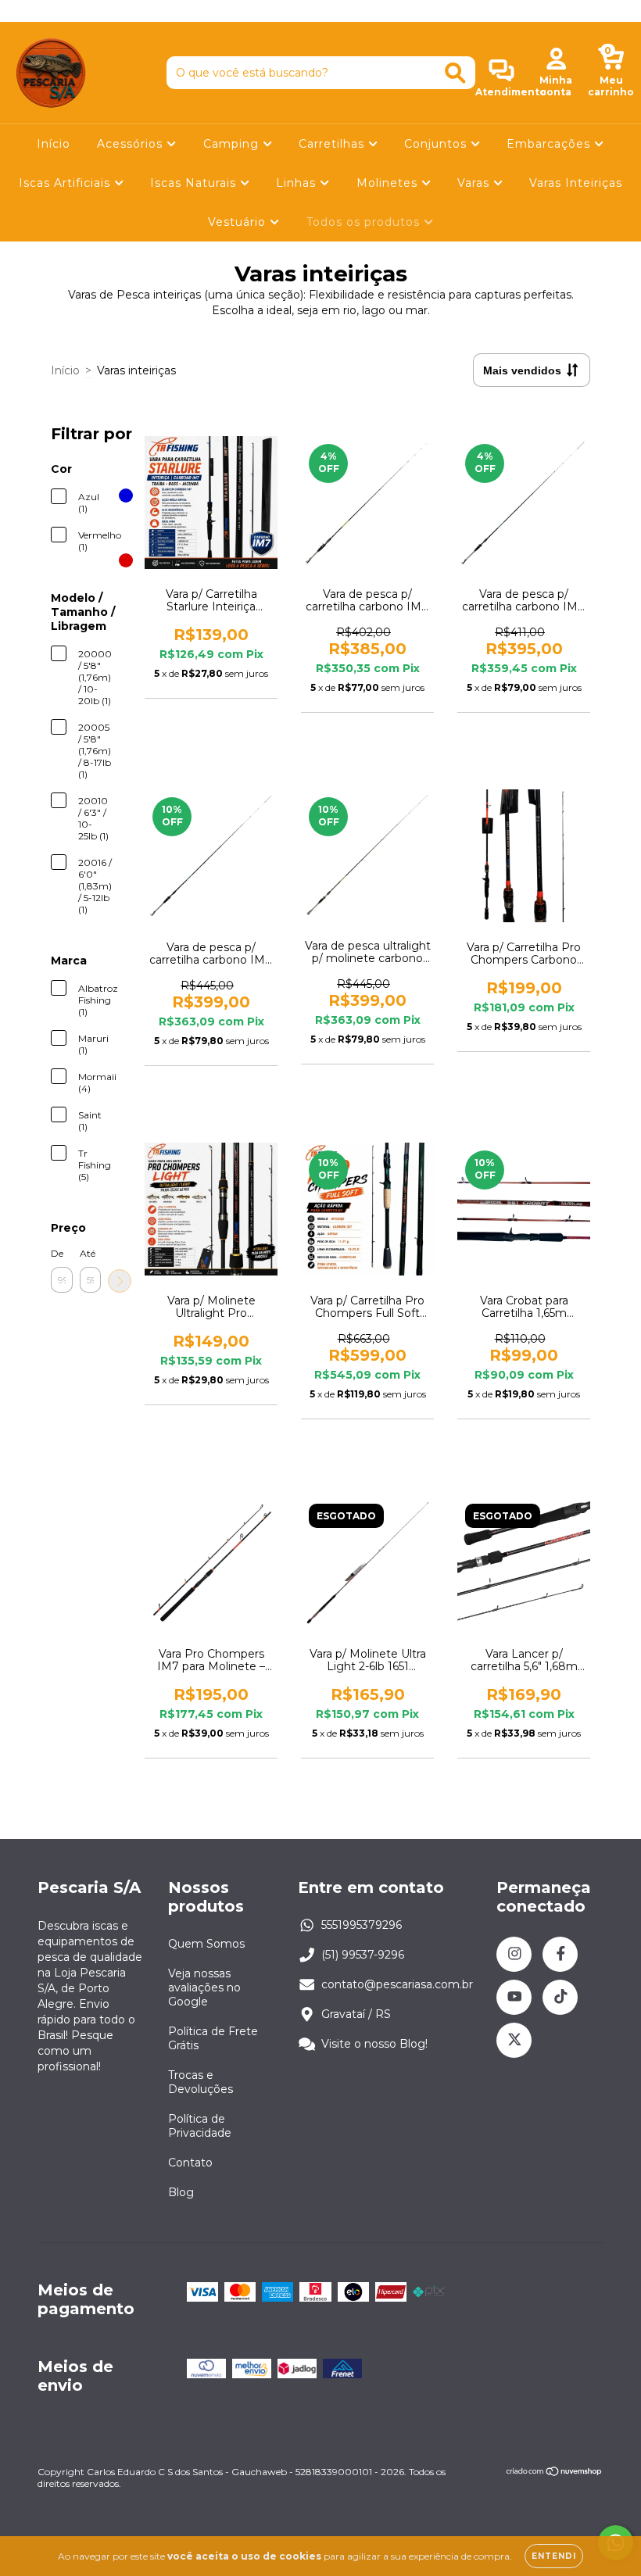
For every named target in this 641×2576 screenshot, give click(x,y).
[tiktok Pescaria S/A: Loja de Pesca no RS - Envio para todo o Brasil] (95, 11)
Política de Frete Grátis (213, 2038)
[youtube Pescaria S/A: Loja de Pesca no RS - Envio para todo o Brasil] (71, 11)
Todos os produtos (365, 222)
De (57, 1253)
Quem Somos (206, 1944)
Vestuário (239, 222)
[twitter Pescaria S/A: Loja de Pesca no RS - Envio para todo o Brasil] (116, 11)
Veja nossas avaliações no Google (204, 1987)
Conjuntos (437, 144)
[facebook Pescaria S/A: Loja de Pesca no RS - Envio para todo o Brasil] (47, 11)
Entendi (554, 2556)
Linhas (298, 183)
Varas (475, 183)
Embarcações (550, 144)
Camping (233, 144)
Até (88, 1253)
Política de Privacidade (200, 2126)
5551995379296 (362, 1925)
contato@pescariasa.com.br (397, 1984)
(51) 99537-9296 (363, 1955)
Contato (190, 2163)
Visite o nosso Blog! (374, 2044)
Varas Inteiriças (576, 183)
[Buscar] (455, 73)
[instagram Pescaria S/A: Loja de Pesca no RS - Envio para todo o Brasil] (23, 11)
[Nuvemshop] (555, 2473)
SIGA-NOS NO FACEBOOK (321, 11)
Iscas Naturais (195, 183)
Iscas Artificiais (66, 183)
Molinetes (389, 183)
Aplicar (120, 1281)
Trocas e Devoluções (201, 2082)
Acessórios (132, 144)
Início (54, 144)
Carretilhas (333, 144)
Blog (181, 2192)
